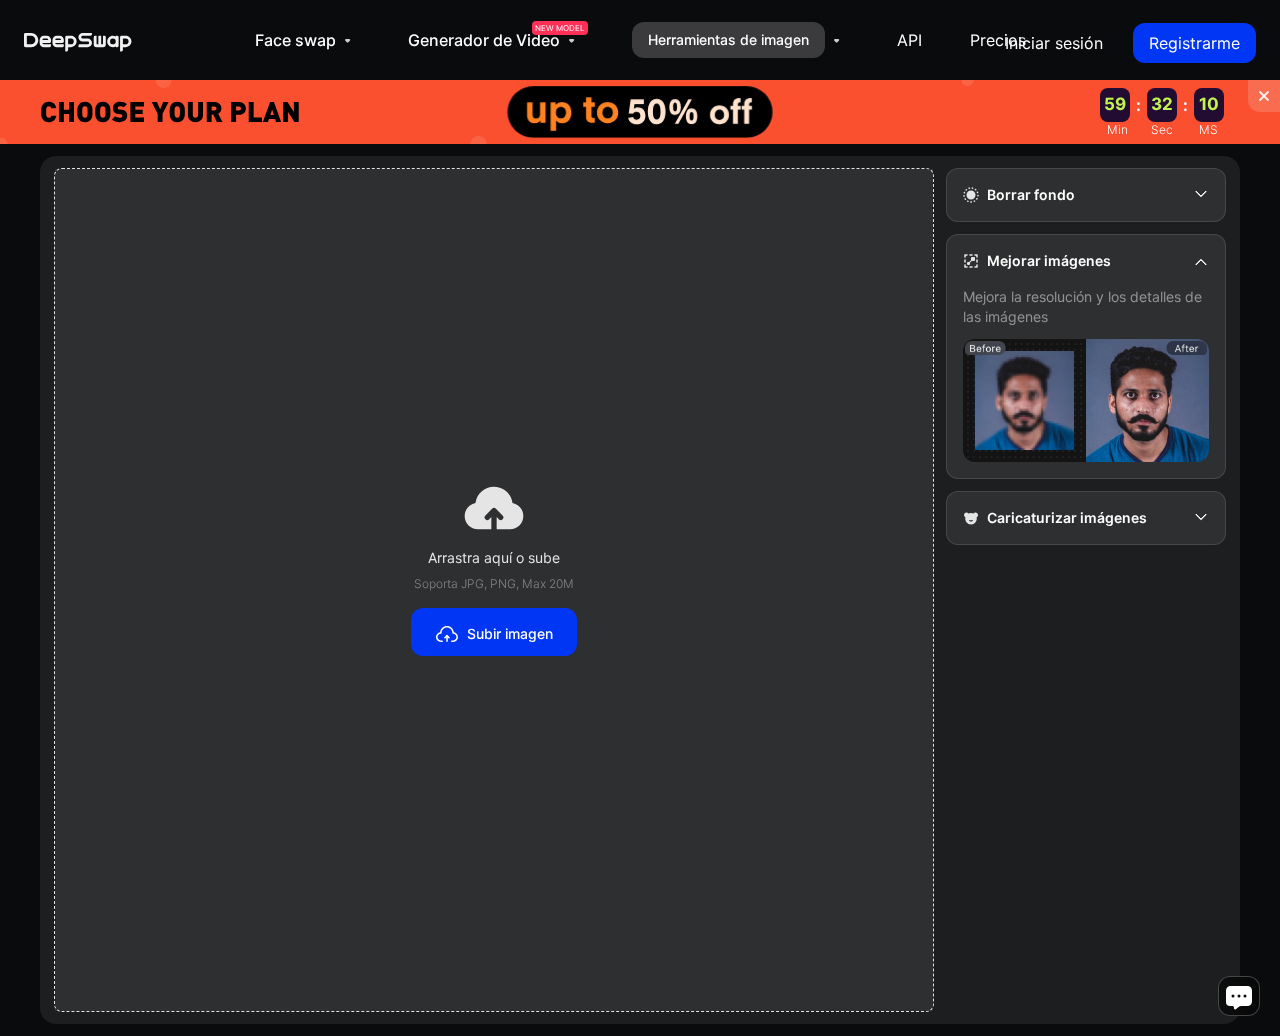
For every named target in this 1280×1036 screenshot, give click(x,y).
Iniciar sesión (1054, 43)
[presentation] (494, 590)
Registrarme (1194, 43)
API (909, 40)
